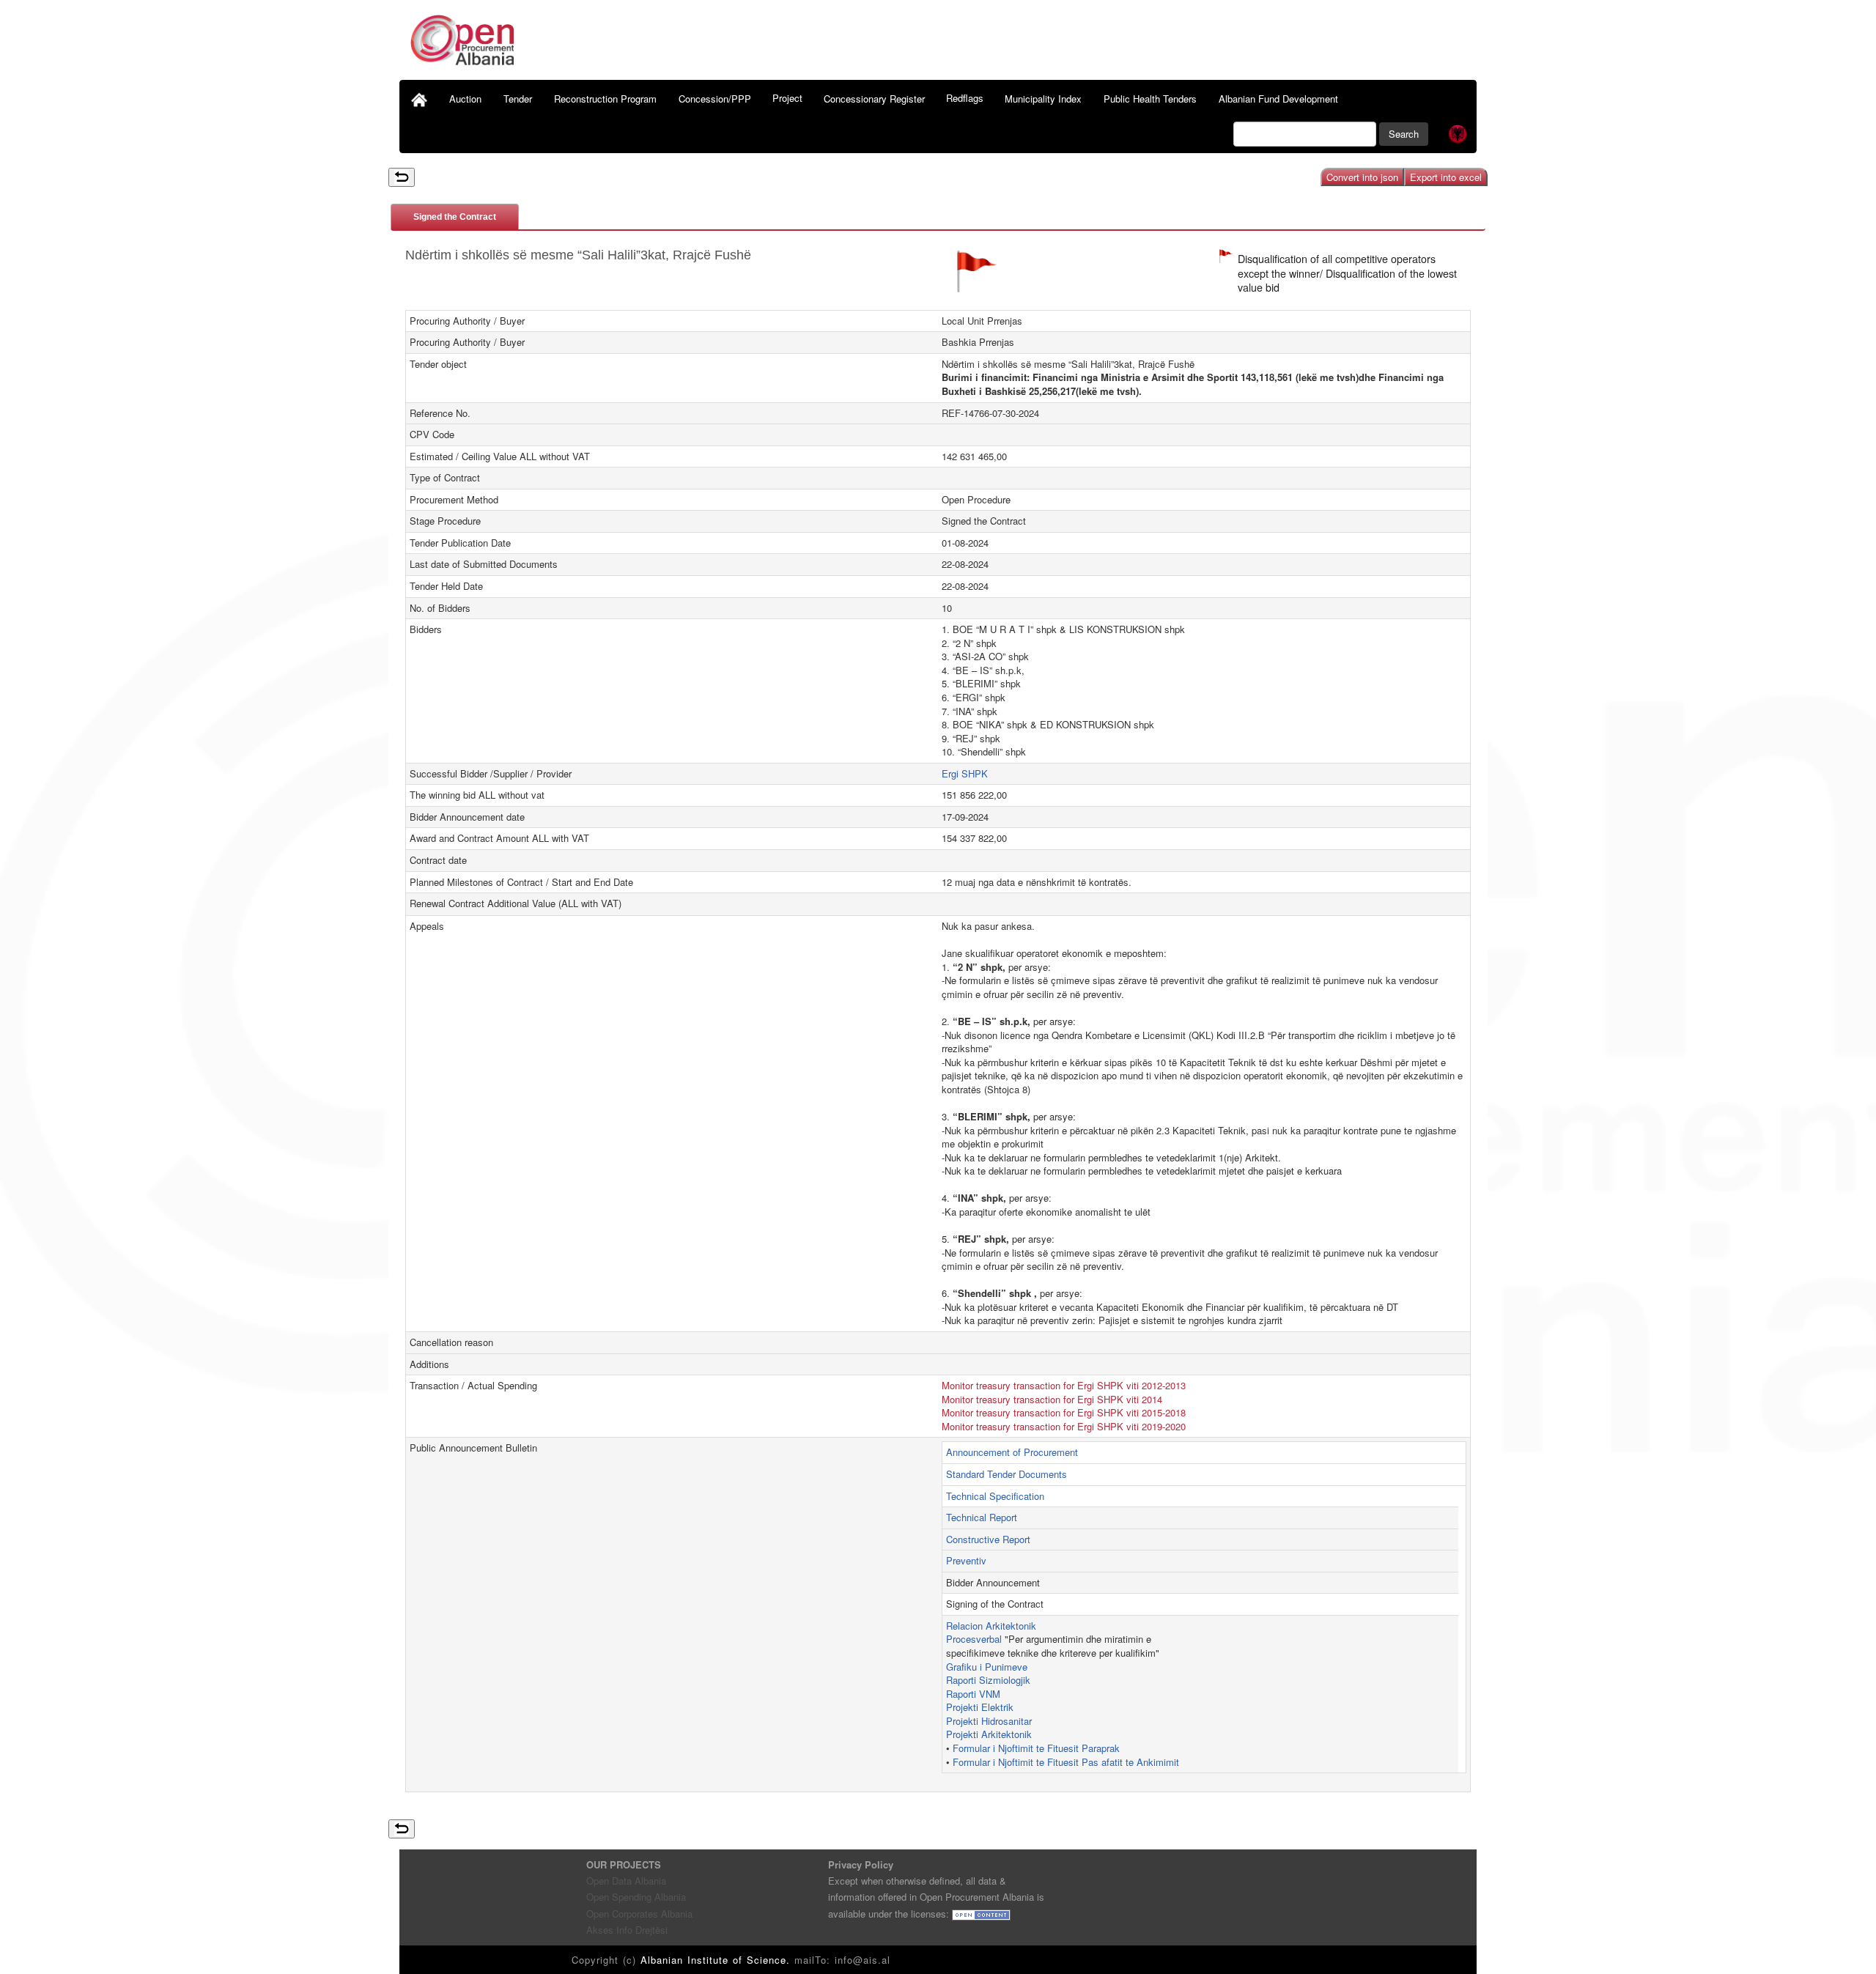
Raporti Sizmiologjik (988, 1680)
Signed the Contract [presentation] (455, 217)
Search (1404, 134)
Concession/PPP (715, 99)
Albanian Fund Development (1278, 99)
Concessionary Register (874, 99)
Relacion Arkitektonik (991, 1626)
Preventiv (966, 1560)
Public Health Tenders (1150, 99)
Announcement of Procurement (1012, 1452)
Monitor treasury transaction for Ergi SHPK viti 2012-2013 (1064, 1385)
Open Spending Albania (636, 1897)
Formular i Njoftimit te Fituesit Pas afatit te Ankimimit (1066, 1762)
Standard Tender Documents (1007, 1474)
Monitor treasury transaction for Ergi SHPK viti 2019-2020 (1064, 1426)
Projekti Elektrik (980, 1707)
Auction (465, 99)
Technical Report (982, 1517)
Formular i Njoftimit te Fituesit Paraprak (1036, 1748)
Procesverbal (974, 1639)
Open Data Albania (626, 1881)
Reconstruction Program (605, 99)
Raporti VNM (973, 1694)
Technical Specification (995, 1496)
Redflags (965, 98)
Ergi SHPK (965, 773)
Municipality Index (1043, 99)
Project (787, 98)
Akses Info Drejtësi (627, 1930)
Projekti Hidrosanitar (989, 1721)
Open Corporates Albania (639, 1914)
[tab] (455, 217)
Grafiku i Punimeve (987, 1667)
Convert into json (1362, 177)
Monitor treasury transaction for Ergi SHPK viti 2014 (1052, 1399)
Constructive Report (988, 1539)
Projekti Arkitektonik (989, 1734)
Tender (518, 99)
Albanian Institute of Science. (717, 1960)
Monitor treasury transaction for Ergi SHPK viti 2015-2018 (1064, 1412)
